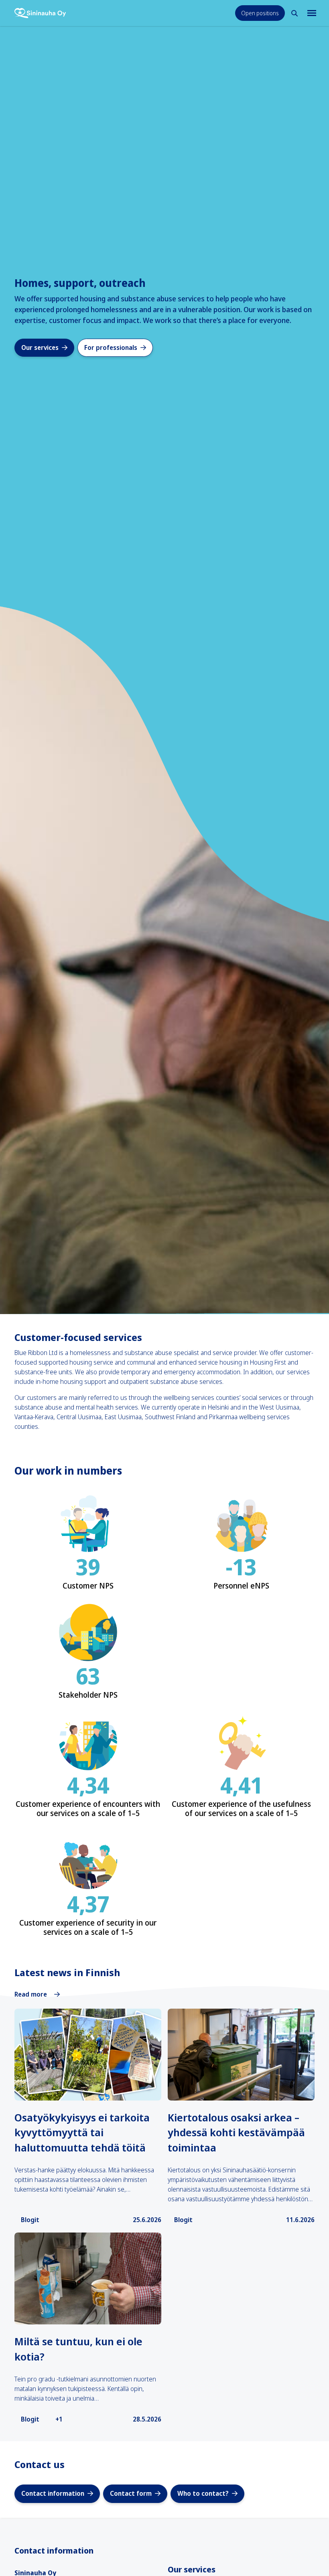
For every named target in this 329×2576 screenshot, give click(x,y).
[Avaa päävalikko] (311, 13)
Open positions (260, 13)
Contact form (131, 2493)
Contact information (53, 2493)
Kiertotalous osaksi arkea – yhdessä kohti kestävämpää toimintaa (236, 2132)
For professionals (111, 347)
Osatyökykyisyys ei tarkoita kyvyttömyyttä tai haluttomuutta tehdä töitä (82, 2132)
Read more (31, 1994)
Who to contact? (203, 2493)
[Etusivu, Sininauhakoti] (40, 13)
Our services (40, 347)
